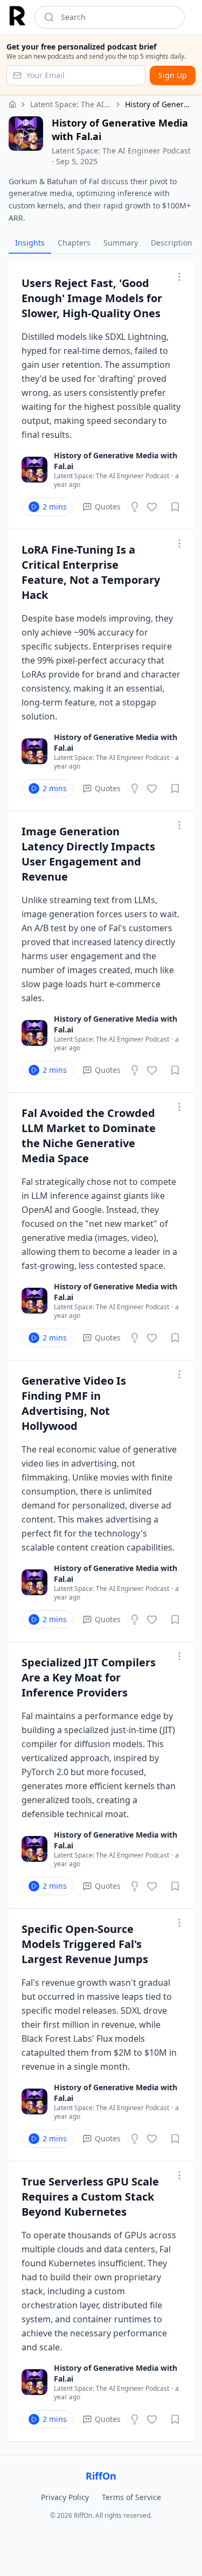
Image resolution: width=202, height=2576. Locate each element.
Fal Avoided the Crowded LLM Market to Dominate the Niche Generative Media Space (89, 1136)
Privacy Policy (65, 2497)
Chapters (74, 243)
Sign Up (173, 75)
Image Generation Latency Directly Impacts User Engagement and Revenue (88, 854)
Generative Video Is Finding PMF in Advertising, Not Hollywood (74, 1403)
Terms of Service (131, 2497)
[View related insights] (135, 507)
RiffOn (101, 2476)
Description (172, 243)
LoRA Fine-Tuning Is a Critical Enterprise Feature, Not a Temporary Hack (91, 572)
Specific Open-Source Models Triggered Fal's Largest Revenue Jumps (85, 1944)
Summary (121, 243)
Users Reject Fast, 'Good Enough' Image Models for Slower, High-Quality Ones (92, 298)
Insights (30, 243)
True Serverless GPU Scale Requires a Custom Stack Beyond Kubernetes (90, 2197)
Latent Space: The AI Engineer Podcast (71, 104)
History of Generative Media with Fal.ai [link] (159, 104)
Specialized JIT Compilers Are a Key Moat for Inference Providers (89, 1677)
